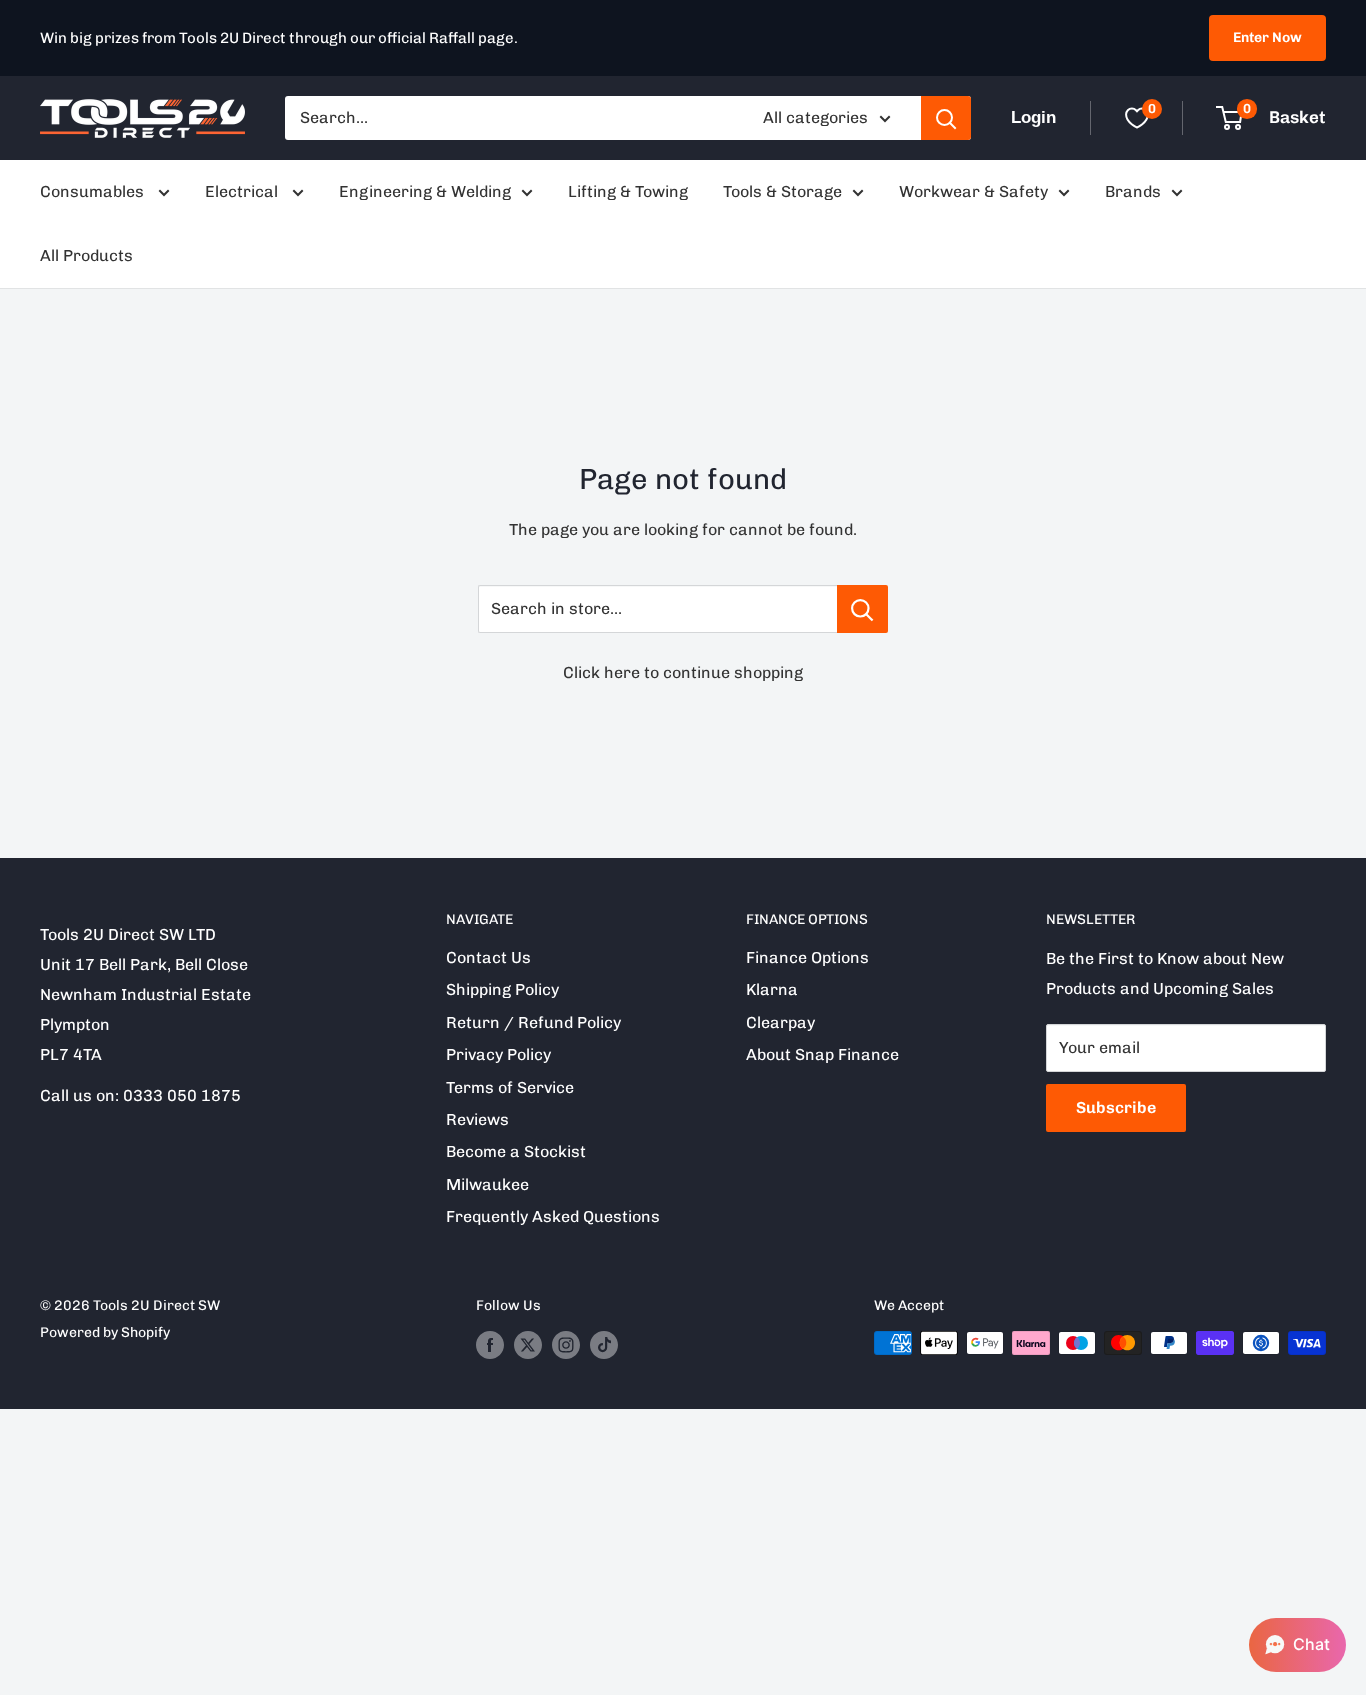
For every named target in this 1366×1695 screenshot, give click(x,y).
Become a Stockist (516, 1151)
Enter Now (1267, 37)
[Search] (946, 118)
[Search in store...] (862, 609)
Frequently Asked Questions (553, 1216)
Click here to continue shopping (683, 672)
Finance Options (807, 957)
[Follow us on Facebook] (490, 1345)
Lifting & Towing (628, 191)
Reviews (477, 1119)
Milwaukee (487, 1184)
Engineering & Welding (425, 191)
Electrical (243, 191)
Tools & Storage (782, 191)
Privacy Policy (498, 1054)
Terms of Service (510, 1087)
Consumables (94, 191)
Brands (1133, 191)
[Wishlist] (1137, 118)
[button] (1297, 1645)
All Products (86, 255)
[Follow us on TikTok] (604, 1345)
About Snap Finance (822, 1054)
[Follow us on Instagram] (566, 1345)
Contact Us (488, 957)
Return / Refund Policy (533, 1022)
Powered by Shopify (105, 1332)
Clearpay (780, 1022)
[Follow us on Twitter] (528, 1345)
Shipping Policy (502, 989)
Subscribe (1116, 1107)
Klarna (772, 989)
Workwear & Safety (973, 191)
